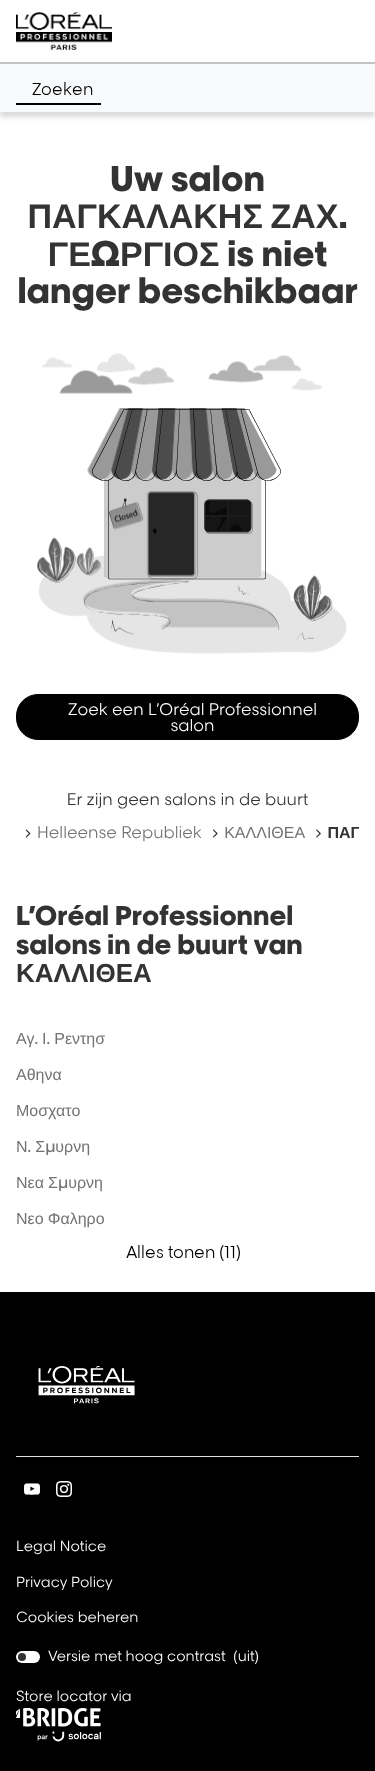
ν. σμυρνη (53, 1146)
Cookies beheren (77, 1617)
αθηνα (39, 1074)
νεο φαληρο (60, 1218)
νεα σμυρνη (59, 1182)
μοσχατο (48, 1110)
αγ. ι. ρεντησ (60, 1038)
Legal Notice (61, 1548)
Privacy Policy (64, 1584)
